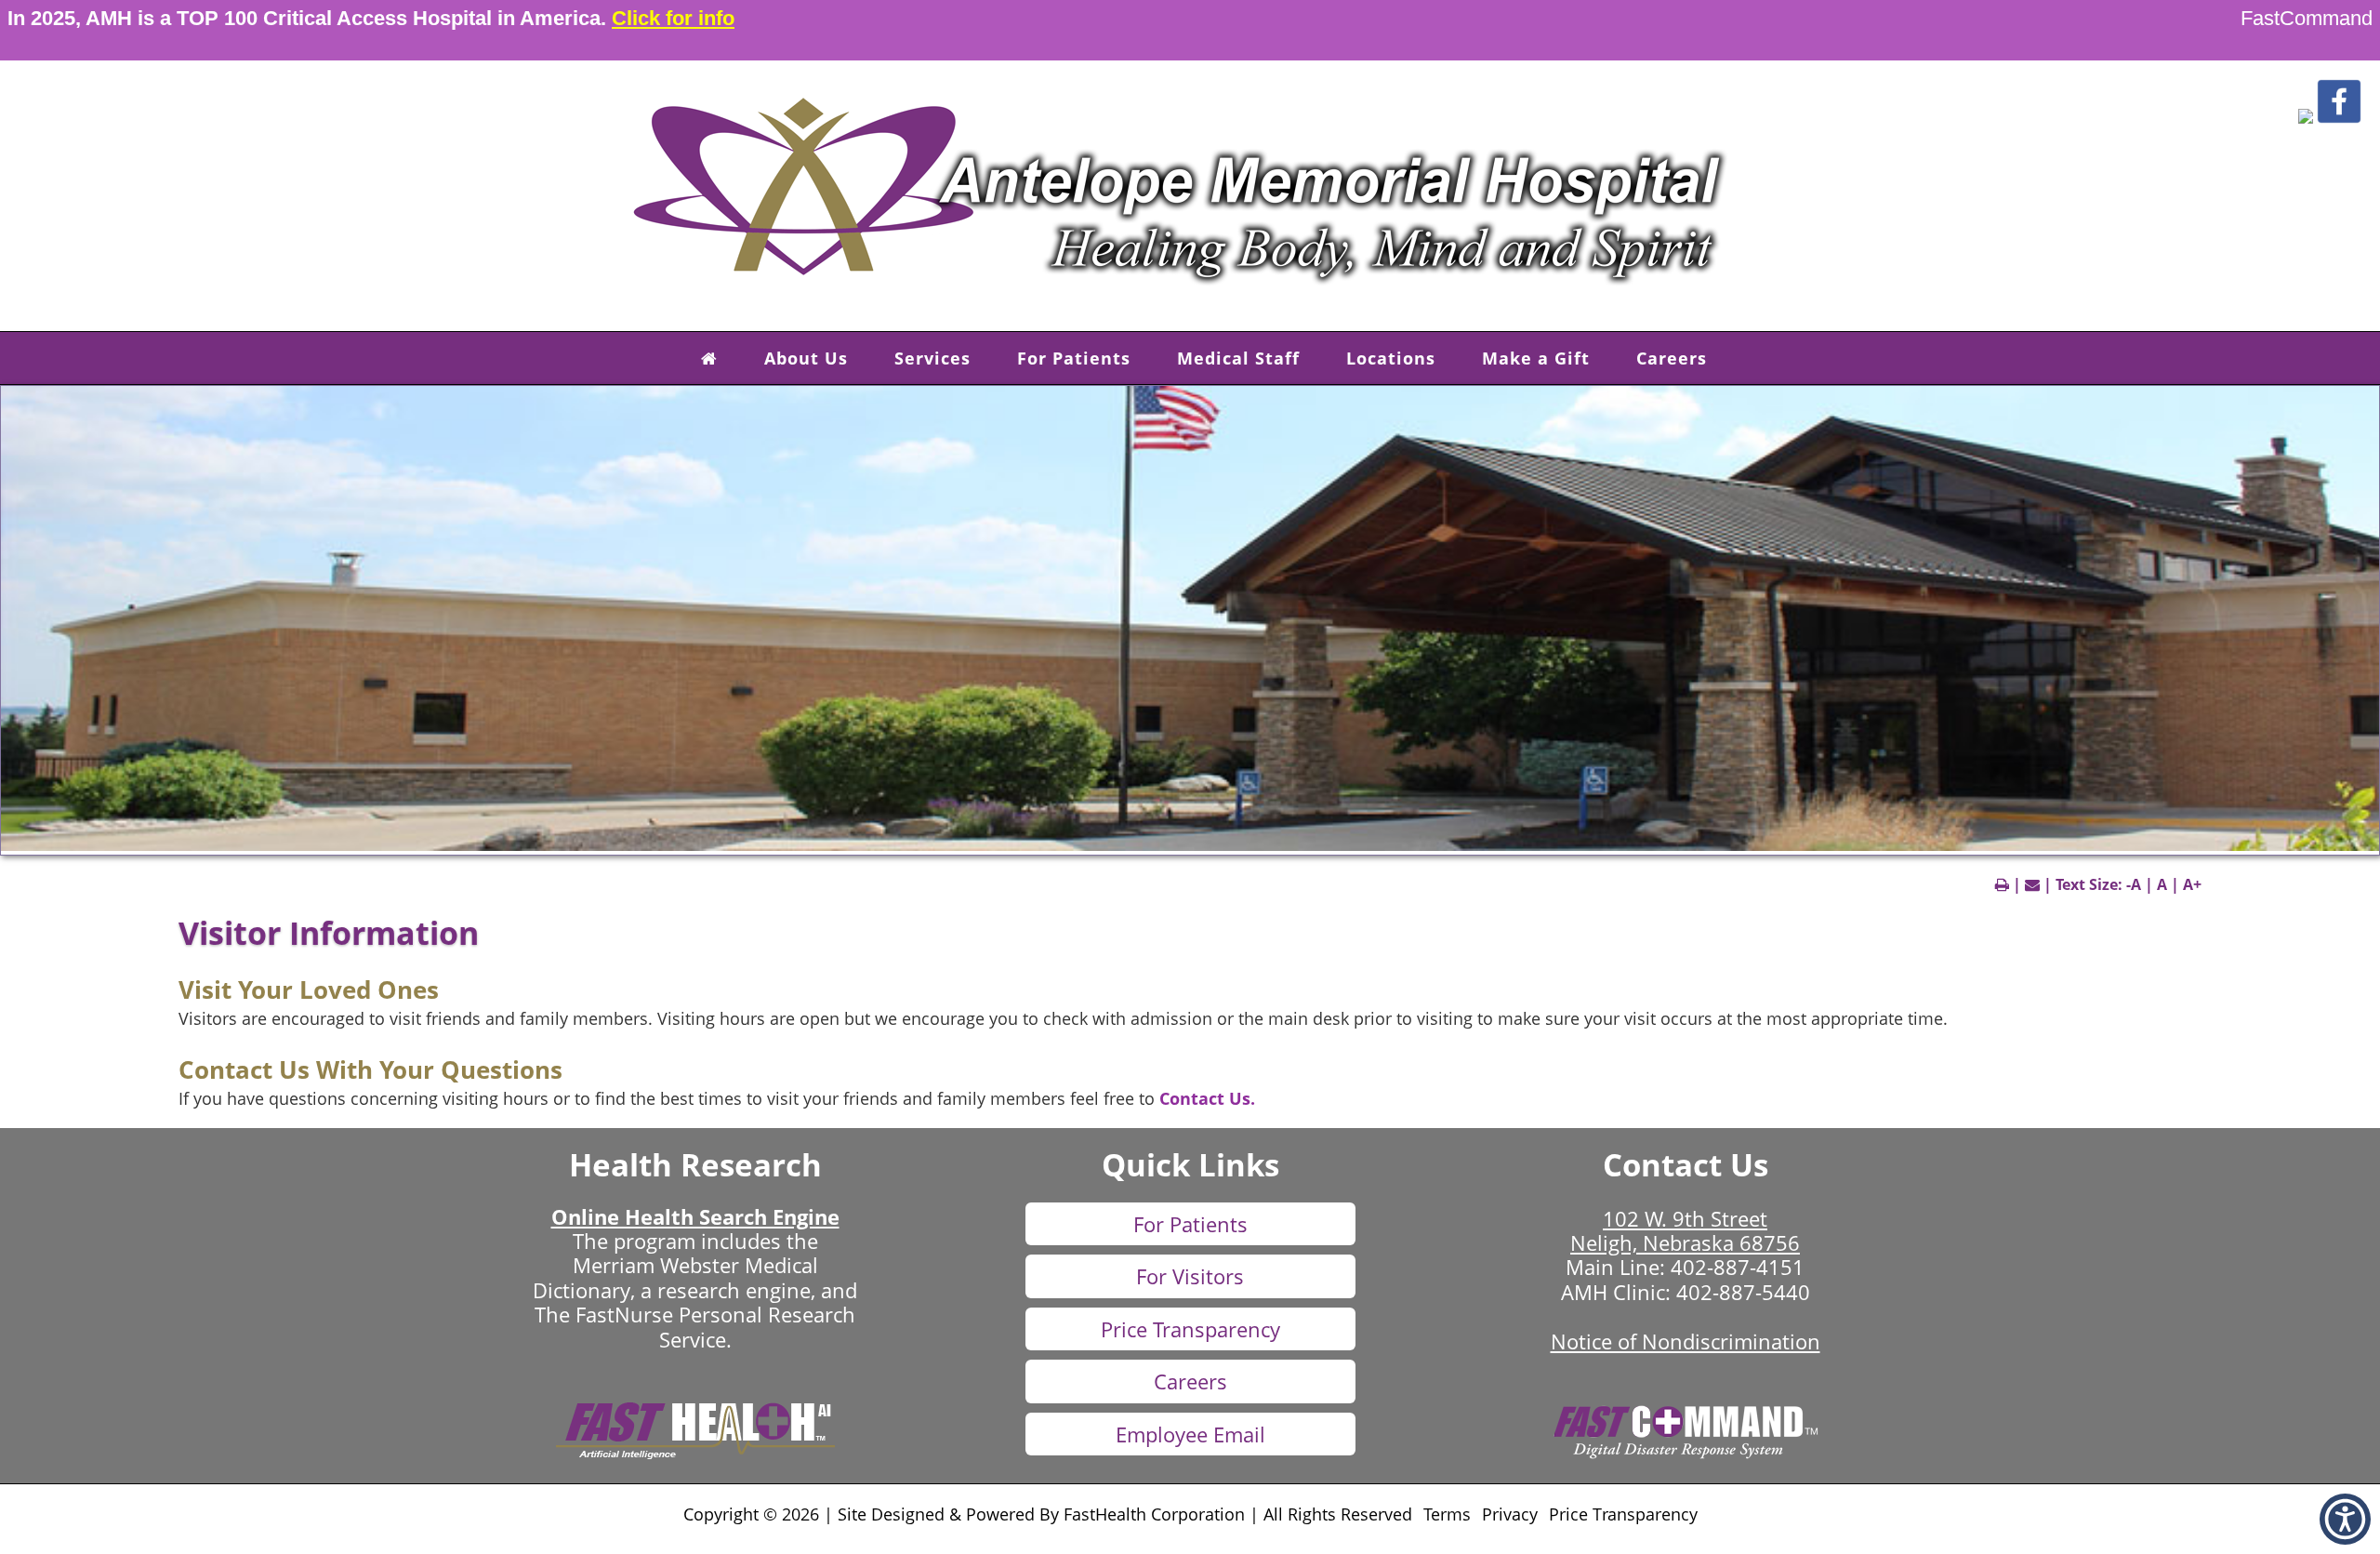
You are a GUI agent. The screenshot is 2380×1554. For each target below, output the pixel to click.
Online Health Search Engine (695, 1216)
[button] (2306, 119)
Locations (1391, 358)
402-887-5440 (1743, 1292)
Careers (1672, 358)
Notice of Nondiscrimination (1686, 1341)
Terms (1447, 1514)
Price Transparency (1190, 1329)
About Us (806, 358)
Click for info (673, 18)
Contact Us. (1207, 1098)
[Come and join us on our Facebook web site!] (2339, 119)
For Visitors (1190, 1276)
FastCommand (2307, 18)
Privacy (1510, 1514)
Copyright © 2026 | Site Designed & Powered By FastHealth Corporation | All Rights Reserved (1048, 1514)
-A (2134, 884)
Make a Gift (1536, 358)
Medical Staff (1238, 358)
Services (932, 358)
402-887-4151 (1738, 1267)
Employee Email (1190, 1434)
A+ (2192, 884)
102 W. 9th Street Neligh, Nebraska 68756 (1685, 1230)
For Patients (1074, 358)
